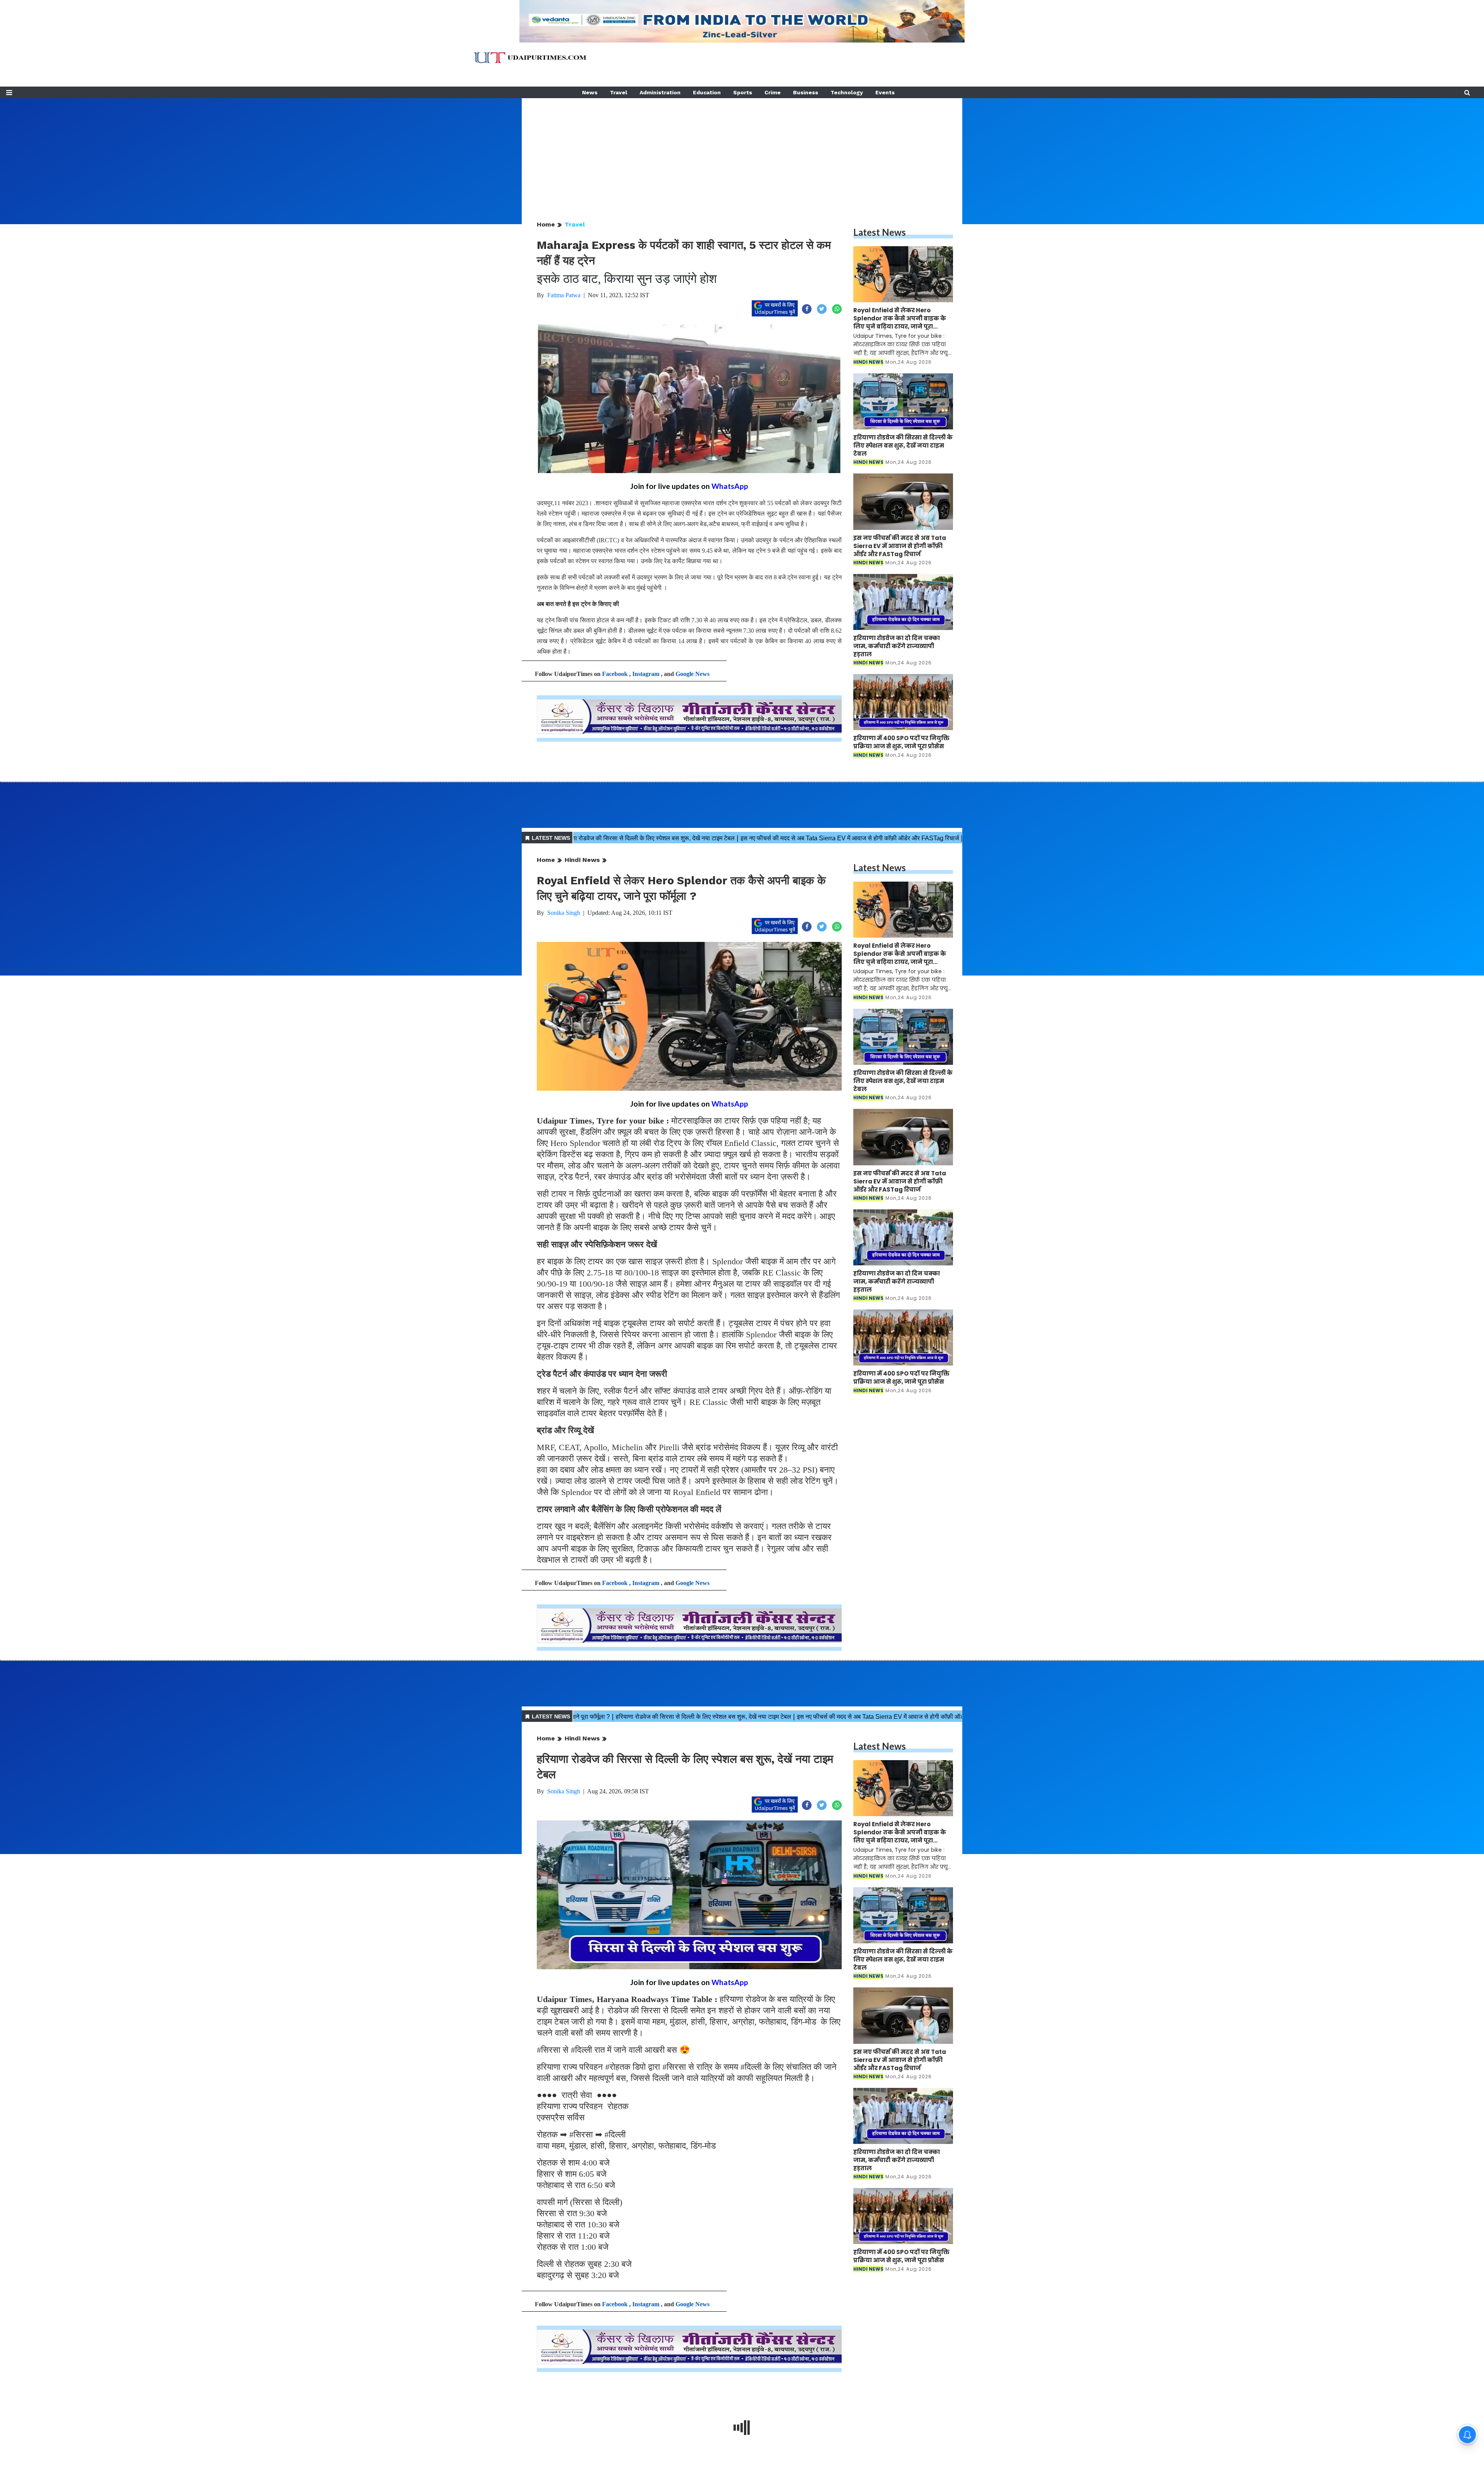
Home (546, 224)
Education (707, 92)
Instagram (646, 674)
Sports (743, 92)
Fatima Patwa (564, 295)
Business (806, 92)
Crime (773, 92)
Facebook (615, 674)
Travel (619, 92)
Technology (847, 92)
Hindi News (582, 860)
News (590, 92)
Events (885, 92)
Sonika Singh (564, 913)
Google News (693, 674)
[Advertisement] (742, 152)
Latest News (880, 232)
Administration (660, 92)
